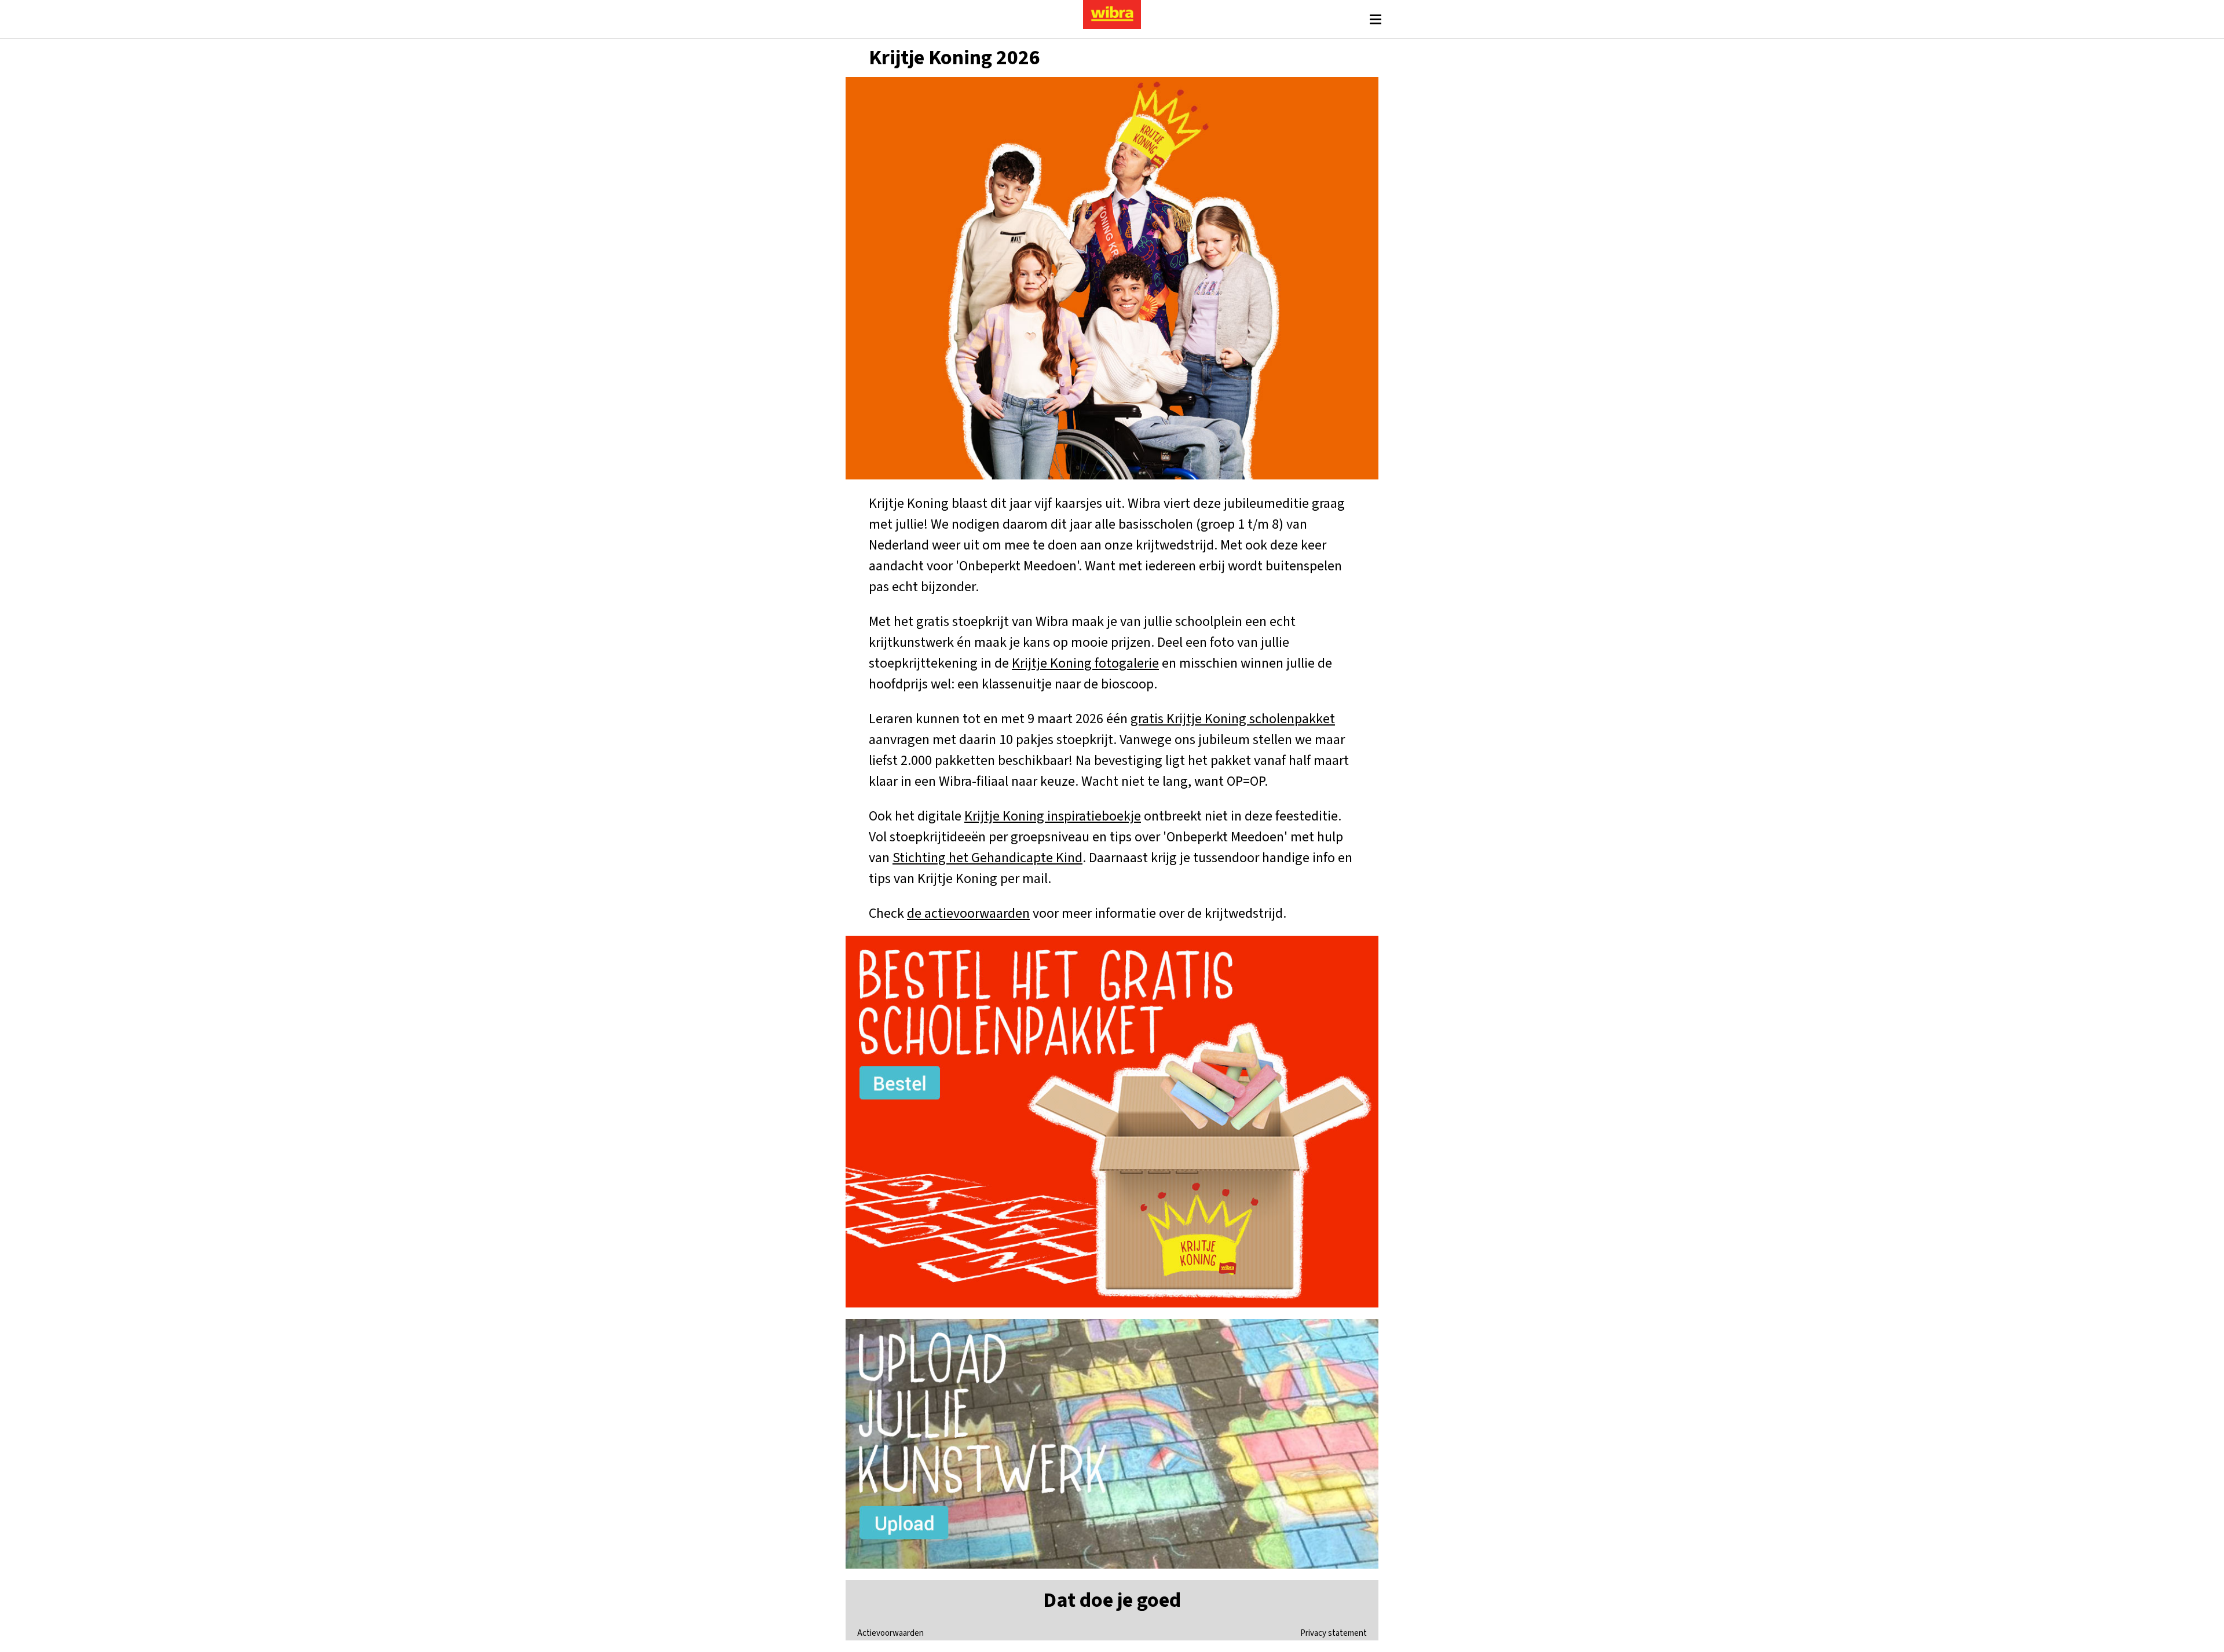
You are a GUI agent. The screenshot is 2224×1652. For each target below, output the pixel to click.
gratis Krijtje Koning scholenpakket (1233, 719)
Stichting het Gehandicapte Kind (987, 858)
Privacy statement (1334, 1633)
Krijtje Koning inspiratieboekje (1053, 816)
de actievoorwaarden (968, 913)
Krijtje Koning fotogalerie (1085, 663)
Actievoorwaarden (890, 1633)
